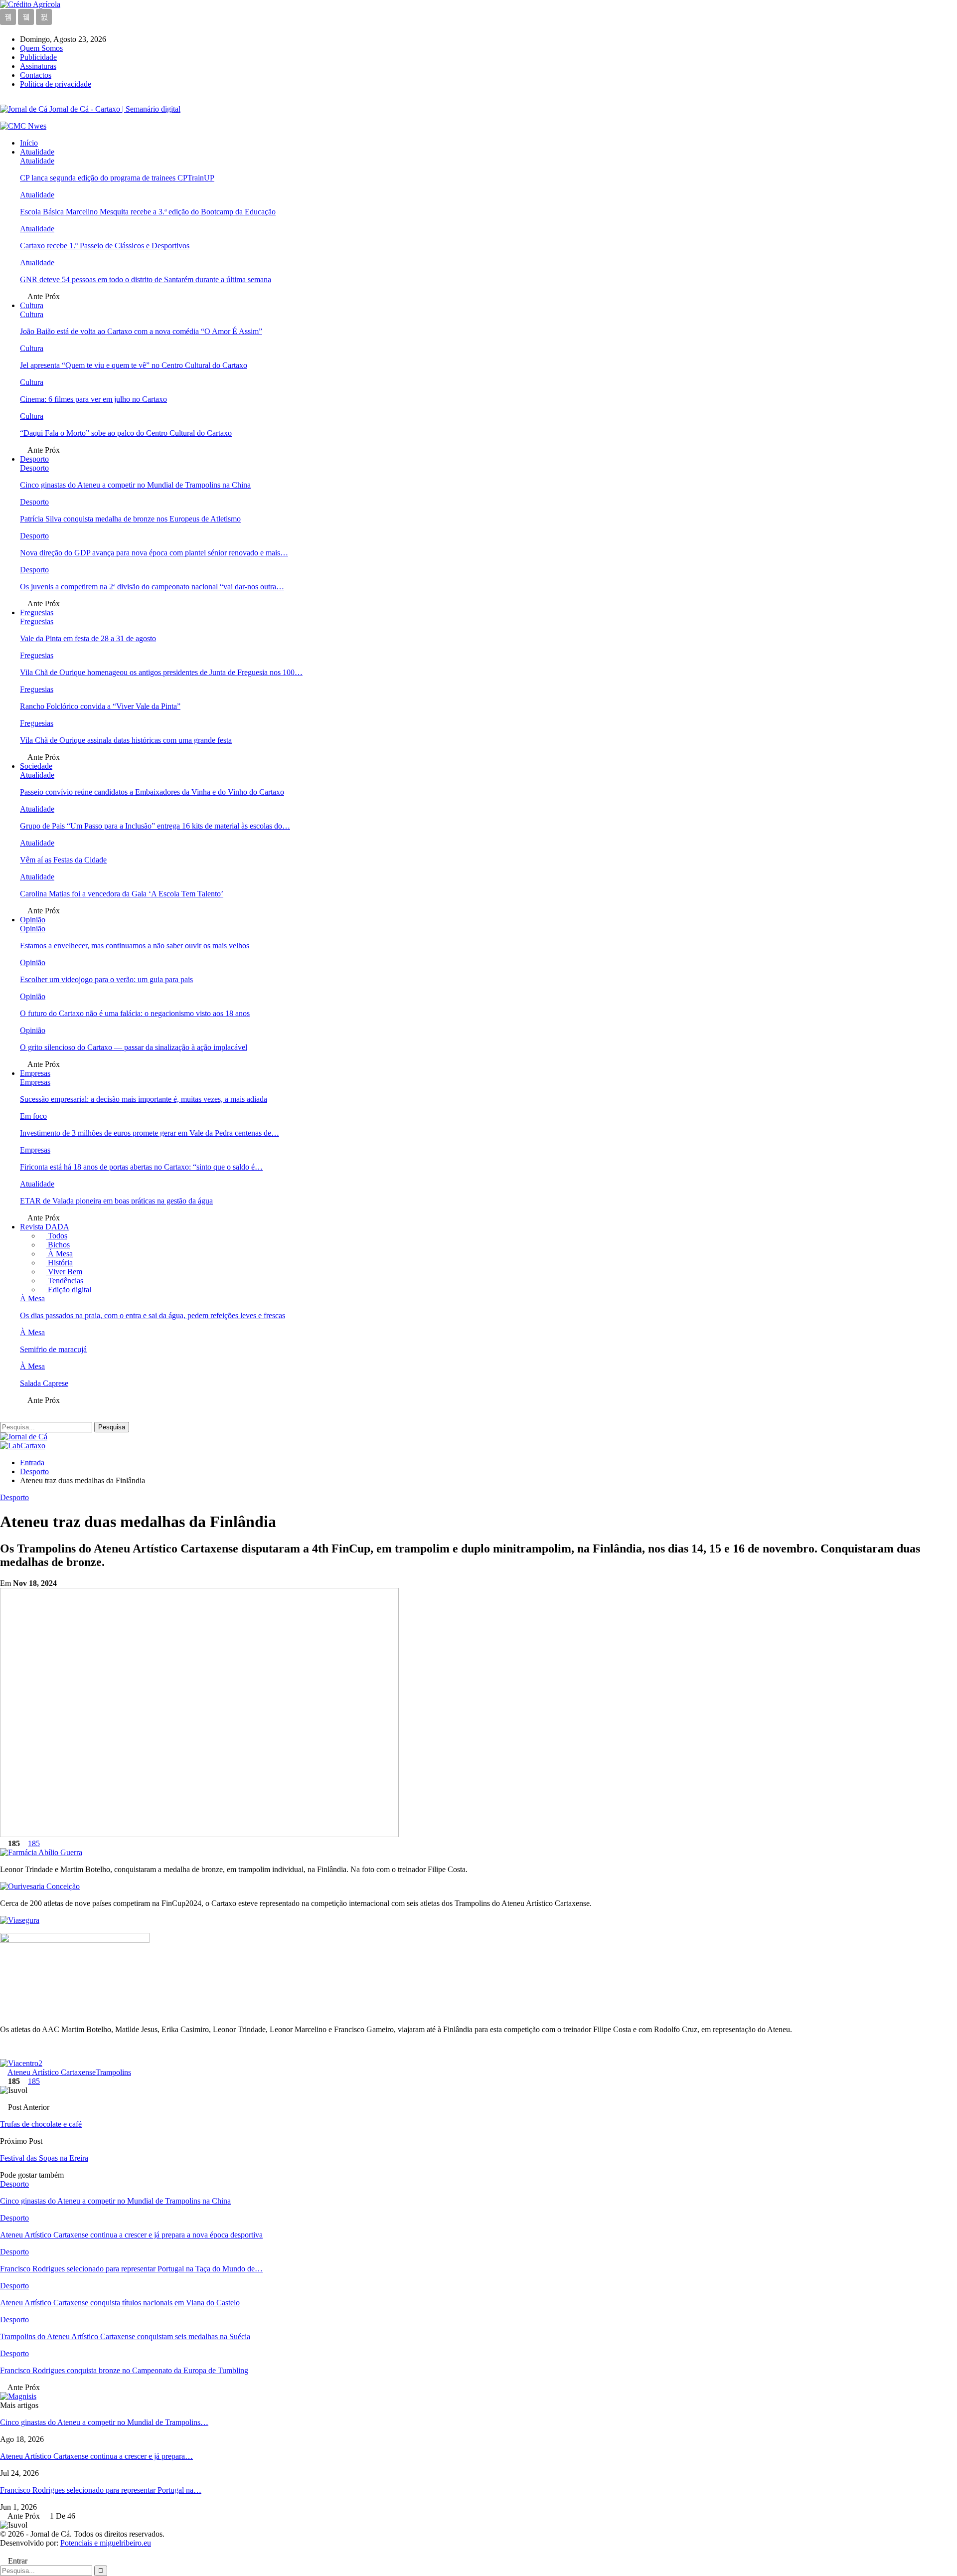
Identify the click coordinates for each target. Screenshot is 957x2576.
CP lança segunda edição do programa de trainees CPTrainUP (117, 178)
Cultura (32, 305)
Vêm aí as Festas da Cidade (63, 860)
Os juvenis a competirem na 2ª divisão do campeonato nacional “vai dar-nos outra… (152, 587)
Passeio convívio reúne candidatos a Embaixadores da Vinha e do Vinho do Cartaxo (152, 792)
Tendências (65, 1281)
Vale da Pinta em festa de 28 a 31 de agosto (88, 638)
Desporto (34, 459)
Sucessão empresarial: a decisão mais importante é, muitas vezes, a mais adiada (144, 1099)
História (59, 1263)
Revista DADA (45, 1227)
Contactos (36, 75)
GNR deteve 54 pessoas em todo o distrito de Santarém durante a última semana (146, 279)
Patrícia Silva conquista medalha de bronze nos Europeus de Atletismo (130, 519)
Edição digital (69, 1289)
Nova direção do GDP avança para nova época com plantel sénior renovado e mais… (154, 553)
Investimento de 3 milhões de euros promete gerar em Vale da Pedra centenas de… (150, 1133)
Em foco (33, 1116)
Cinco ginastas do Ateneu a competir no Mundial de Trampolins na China (135, 485)
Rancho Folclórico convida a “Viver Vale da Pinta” (100, 706)
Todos (57, 1236)
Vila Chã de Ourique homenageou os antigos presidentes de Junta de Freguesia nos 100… (161, 672)
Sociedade (36, 766)
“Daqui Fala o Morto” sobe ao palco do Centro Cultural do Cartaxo (126, 433)
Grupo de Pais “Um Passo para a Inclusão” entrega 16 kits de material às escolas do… (155, 826)
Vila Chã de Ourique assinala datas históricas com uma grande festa (126, 740)
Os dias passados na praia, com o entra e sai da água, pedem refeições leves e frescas (153, 1315)
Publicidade (38, 57)
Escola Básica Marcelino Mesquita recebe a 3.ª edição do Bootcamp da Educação (148, 212)
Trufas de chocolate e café (41, 2124)
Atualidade (37, 152)
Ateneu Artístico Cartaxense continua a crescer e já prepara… (96, 2456)
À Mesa (59, 1254)
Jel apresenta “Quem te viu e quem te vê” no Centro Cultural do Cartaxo (134, 365)
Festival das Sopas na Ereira (44, 2158)
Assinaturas (38, 66)
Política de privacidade (56, 84)
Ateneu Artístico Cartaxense (52, 2072)
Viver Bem (64, 1272)
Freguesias (37, 612)
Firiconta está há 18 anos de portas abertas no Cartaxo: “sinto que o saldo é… (141, 1167)
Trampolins (113, 2072)
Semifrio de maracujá (53, 1349)
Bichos (58, 1245)
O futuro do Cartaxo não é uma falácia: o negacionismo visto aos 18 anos (135, 1013)
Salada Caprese (44, 1383)
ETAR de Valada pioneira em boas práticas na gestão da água (116, 1201)
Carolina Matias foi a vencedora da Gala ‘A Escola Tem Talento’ (122, 894)
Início (29, 143)
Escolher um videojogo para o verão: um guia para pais (106, 979)
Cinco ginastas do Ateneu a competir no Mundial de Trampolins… (104, 2422)
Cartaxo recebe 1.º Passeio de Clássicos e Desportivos (105, 246)
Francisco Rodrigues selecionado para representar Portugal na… (101, 2490)
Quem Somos (41, 48)
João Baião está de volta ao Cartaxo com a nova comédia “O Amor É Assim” (141, 331)
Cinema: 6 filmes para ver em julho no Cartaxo (93, 399)
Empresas (35, 1073)
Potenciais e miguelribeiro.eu (106, 2543)
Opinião (33, 920)
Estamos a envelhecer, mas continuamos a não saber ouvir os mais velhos (135, 945)
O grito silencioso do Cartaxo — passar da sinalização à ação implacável (134, 1047)
